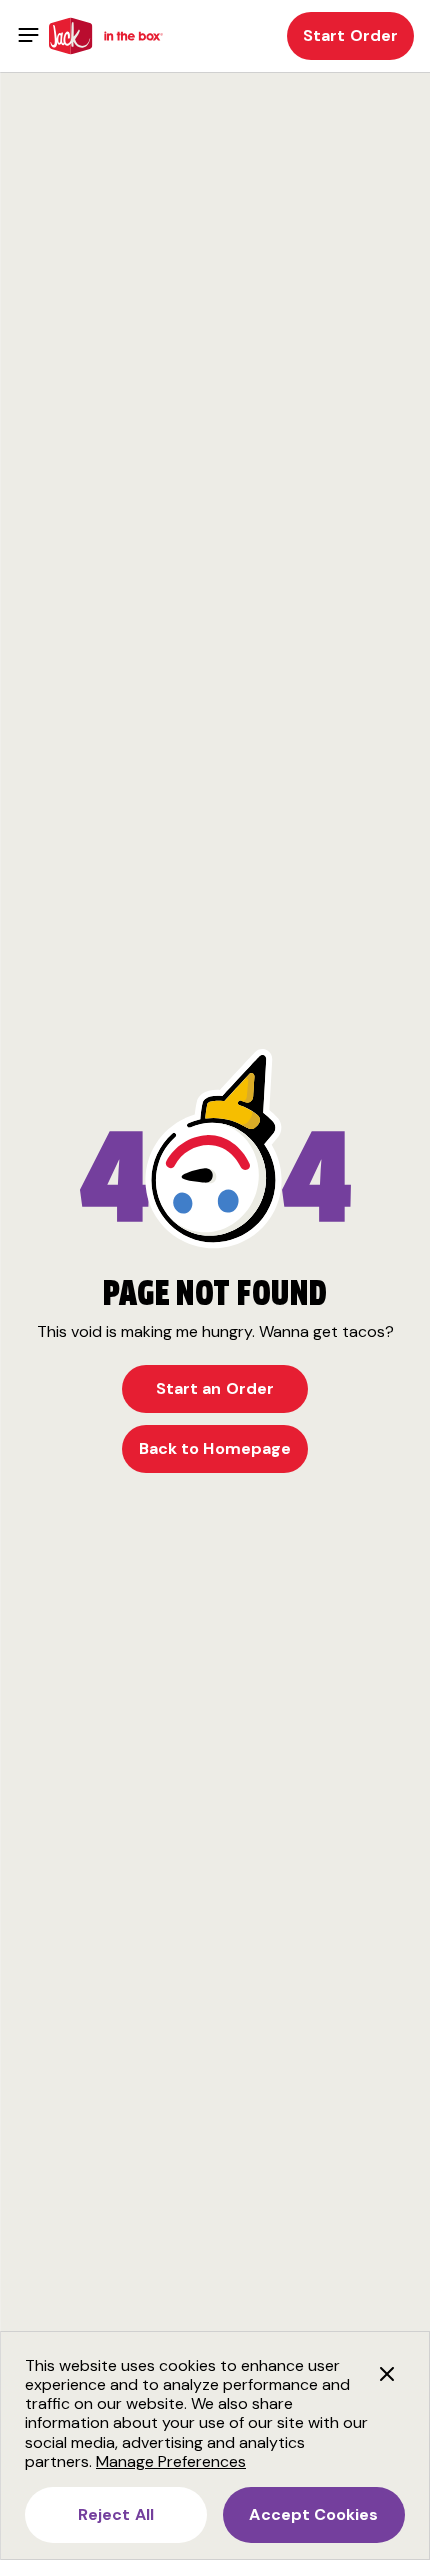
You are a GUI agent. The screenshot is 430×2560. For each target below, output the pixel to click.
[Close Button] (387, 2374)
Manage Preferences (171, 2461)
